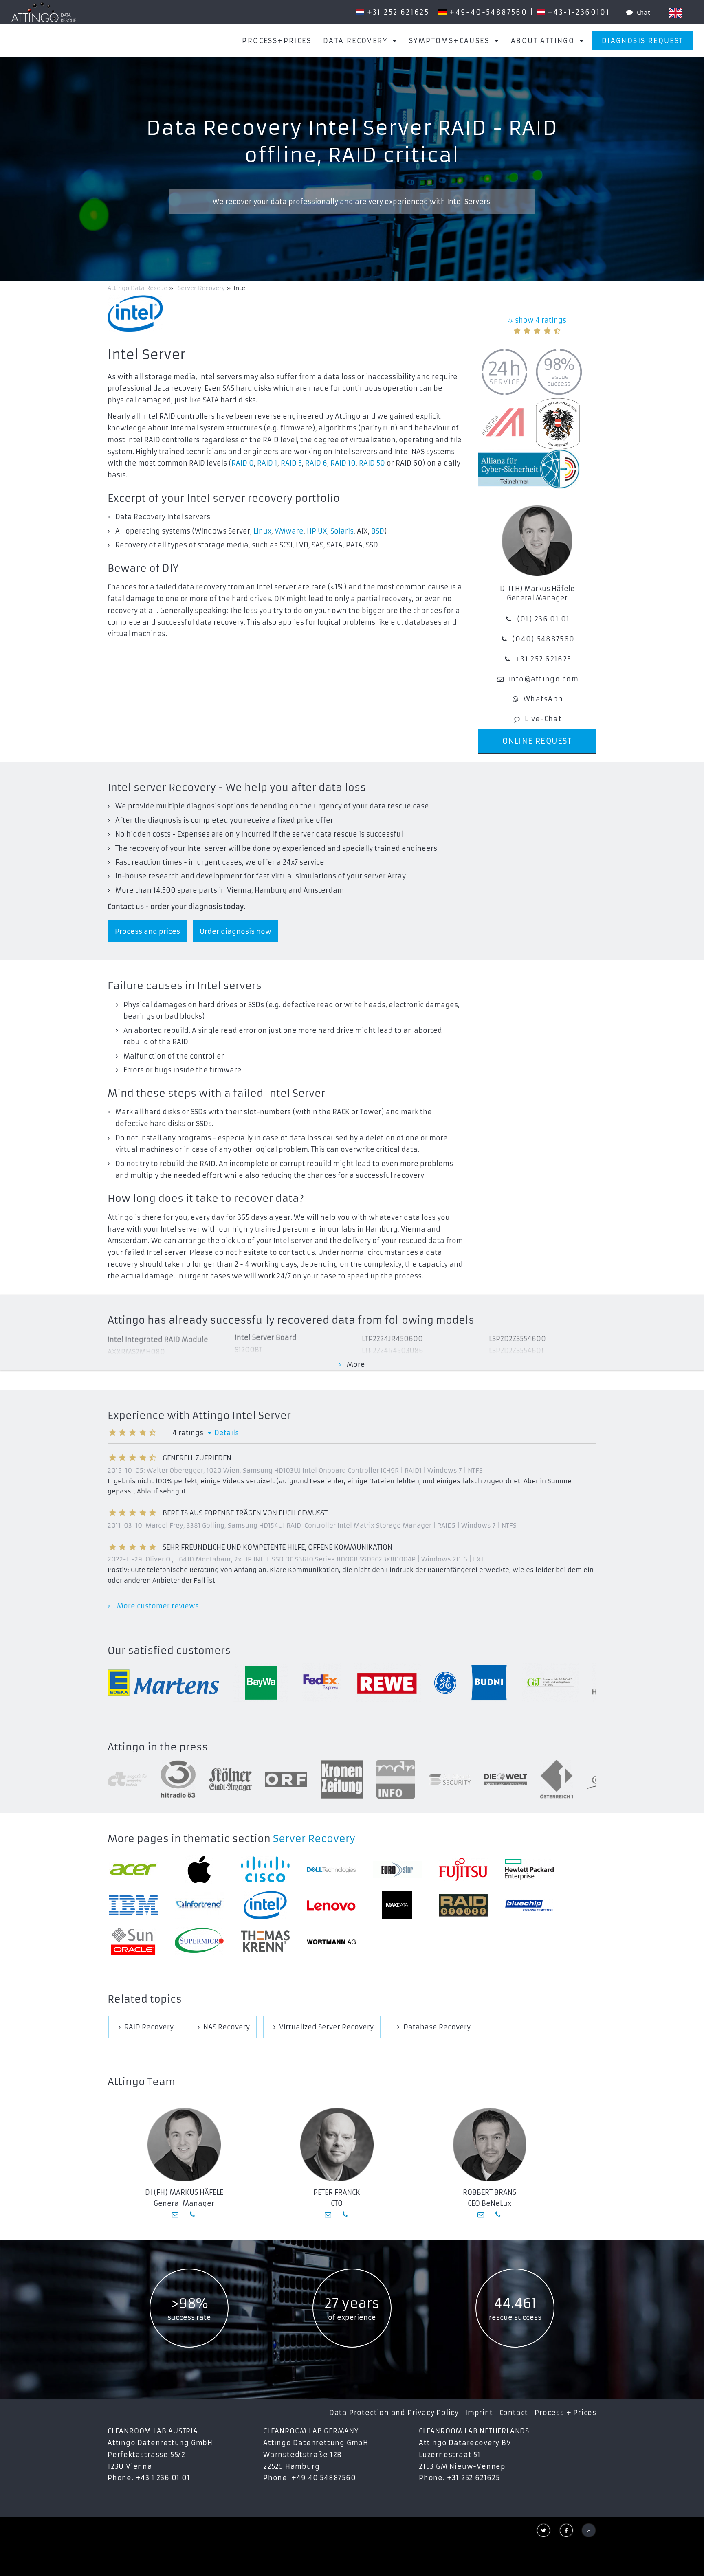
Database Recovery (437, 2027)
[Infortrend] (199, 1905)
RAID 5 (291, 463)
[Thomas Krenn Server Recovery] (265, 1941)
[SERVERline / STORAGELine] (529, 1905)
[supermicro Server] (199, 1941)
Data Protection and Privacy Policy (394, 2413)
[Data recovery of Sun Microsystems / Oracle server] (133, 1941)
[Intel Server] (265, 1905)
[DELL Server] (331, 1869)
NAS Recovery (227, 2027)
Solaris (342, 531)
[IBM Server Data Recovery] (133, 1905)
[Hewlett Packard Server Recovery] (529, 1869)
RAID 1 (267, 463)
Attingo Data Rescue (138, 288)
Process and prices (147, 931)
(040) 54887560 (543, 639)
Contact (514, 2413)
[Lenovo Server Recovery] (331, 1905)
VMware (289, 531)
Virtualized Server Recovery (326, 2027)
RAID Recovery (149, 2027)
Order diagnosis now (235, 931)
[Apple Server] (199, 1869)
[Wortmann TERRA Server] (331, 1941)
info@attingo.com (543, 679)
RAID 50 (372, 463)
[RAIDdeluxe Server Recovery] (463, 1905)
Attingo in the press (158, 1747)
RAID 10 (343, 463)
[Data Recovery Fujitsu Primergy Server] (463, 1870)
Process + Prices (565, 2413)
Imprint (479, 2413)
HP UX (317, 531)
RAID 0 (243, 463)
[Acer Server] (133, 1870)
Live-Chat (543, 719)
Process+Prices (277, 41)
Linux (262, 531)
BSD (378, 531)
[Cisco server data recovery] (265, 1869)
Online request (537, 741)
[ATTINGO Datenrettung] (44, 12)
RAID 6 (316, 463)
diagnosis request (643, 41)
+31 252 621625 (543, 659)
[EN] (675, 13)
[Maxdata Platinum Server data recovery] (397, 1905)
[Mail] (176, 2214)
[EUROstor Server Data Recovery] (397, 1870)
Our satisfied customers (169, 1651)
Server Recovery (314, 1839)
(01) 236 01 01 (543, 619)
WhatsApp (543, 699)
